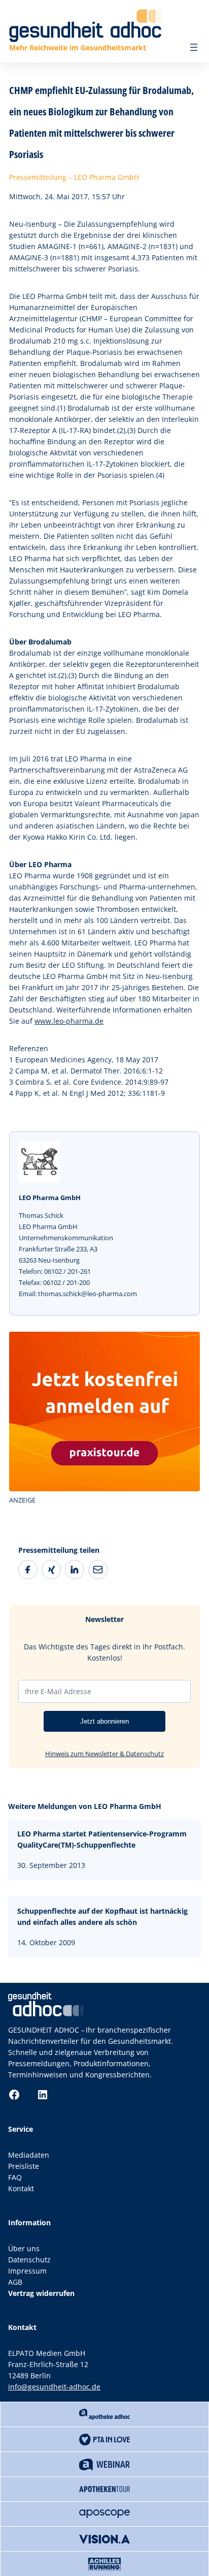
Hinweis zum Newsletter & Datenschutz (104, 1754)
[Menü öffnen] (194, 47)
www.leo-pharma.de (69, 1021)
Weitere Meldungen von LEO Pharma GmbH (85, 1806)
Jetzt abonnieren (104, 1721)
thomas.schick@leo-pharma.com (88, 1294)
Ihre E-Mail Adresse (58, 1691)
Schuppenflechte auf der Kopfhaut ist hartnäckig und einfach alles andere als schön (102, 1916)
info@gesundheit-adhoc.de (54, 2387)
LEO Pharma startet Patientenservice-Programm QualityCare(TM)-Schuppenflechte (102, 1839)
